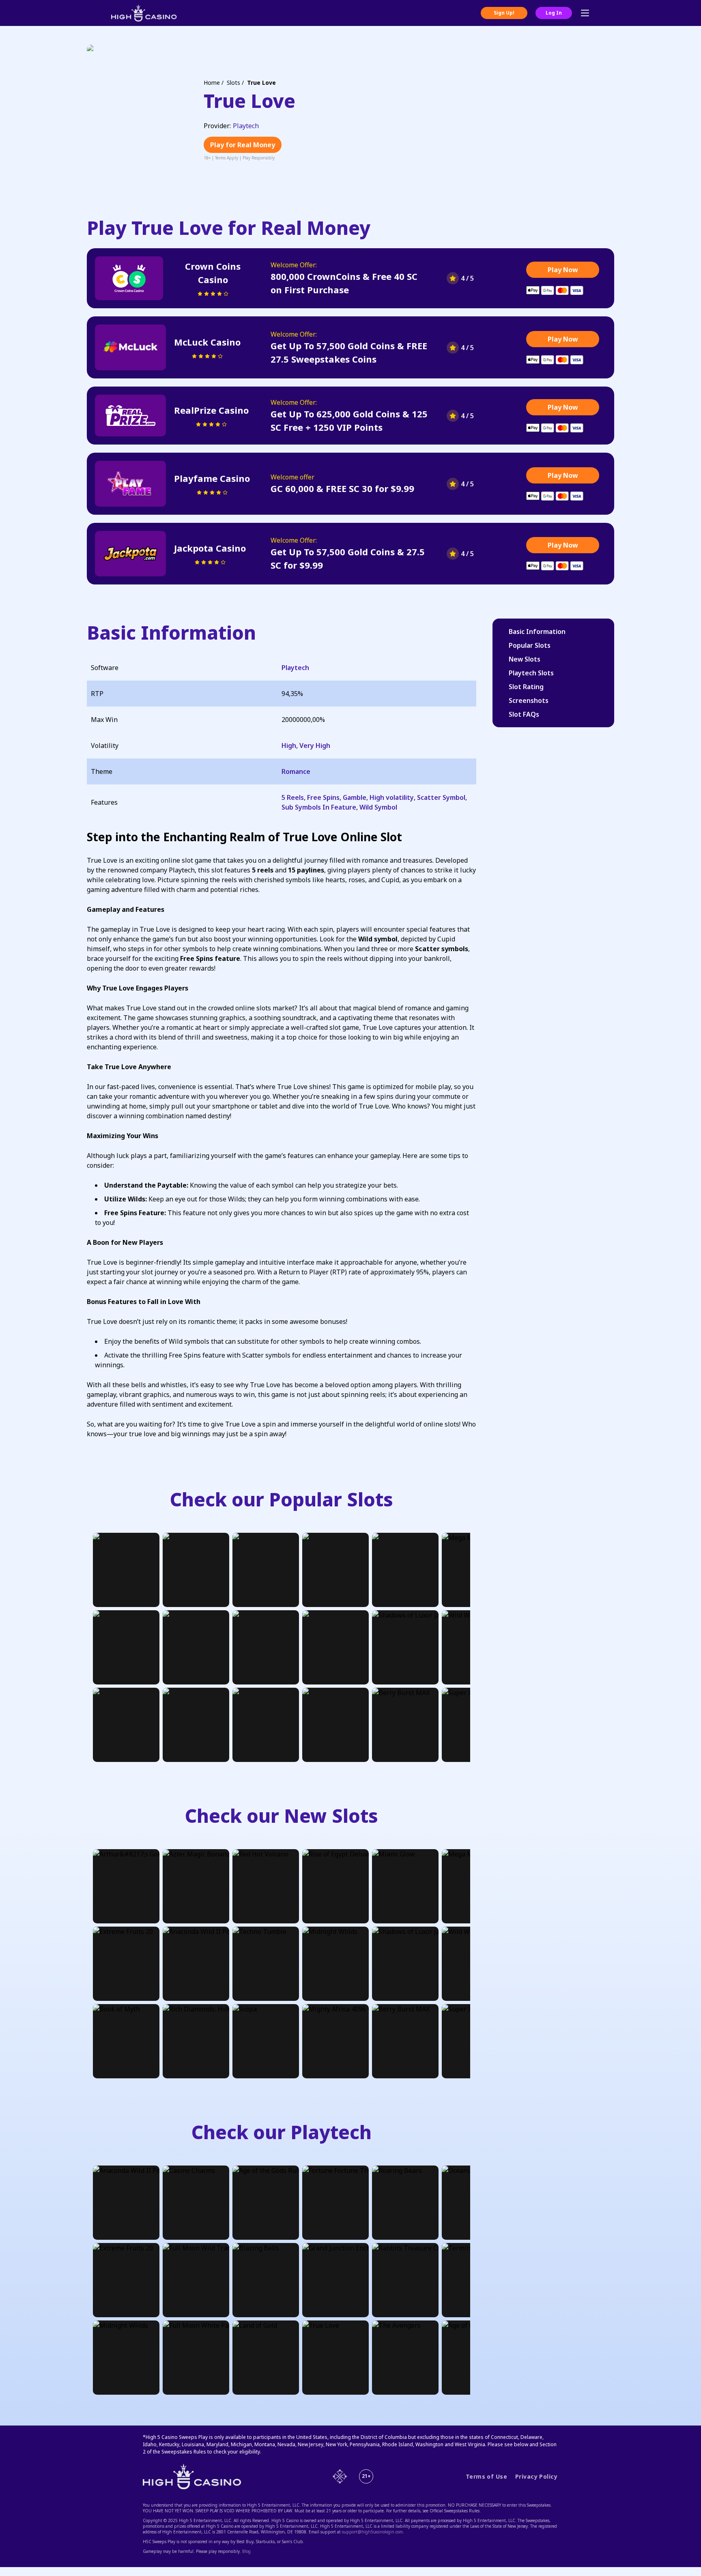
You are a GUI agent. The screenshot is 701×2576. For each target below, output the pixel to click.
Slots (233, 83)
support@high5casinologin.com (372, 2532)
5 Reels (293, 797)
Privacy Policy (536, 2477)
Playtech (246, 126)
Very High (315, 746)
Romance (296, 771)
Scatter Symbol (441, 797)
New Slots (525, 659)
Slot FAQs (524, 714)
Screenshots (529, 700)
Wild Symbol (378, 807)
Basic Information (537, 632)
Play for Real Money (243, 145)
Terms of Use (486, 2477)
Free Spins (323, 797)
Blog (246, 2551)
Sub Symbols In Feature (319, 807)
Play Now (563, 270)
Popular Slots (530, 645)
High (289, 746)
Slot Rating (526, 687)
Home (212, 83)
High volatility (392, 797)
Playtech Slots (531, 673)
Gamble (355, 797)
